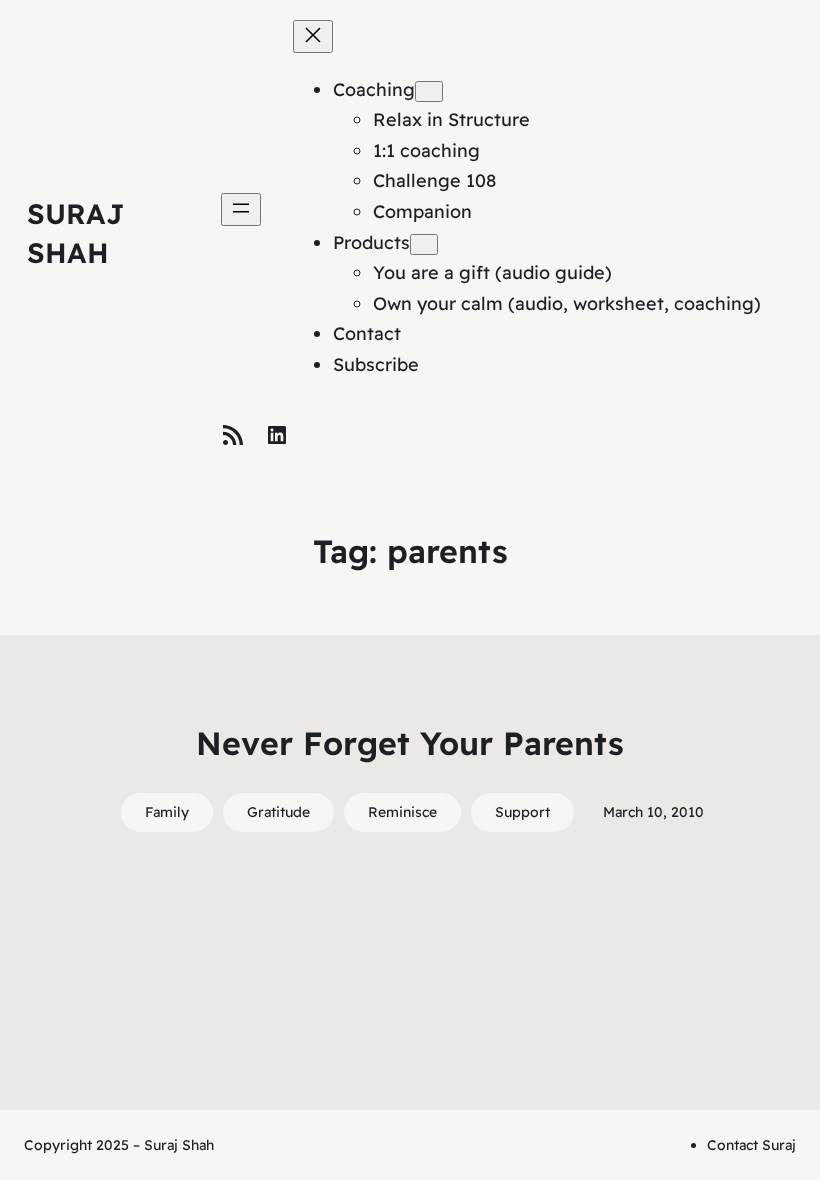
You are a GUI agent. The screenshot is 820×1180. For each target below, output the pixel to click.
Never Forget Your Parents (410, 743)
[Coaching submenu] (429, 91)
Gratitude (278, 812)
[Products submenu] (424, 244)
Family (167, 812)
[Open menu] (241, 209)
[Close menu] (313, 36)
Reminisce (402, 812)
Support (522, 812)
